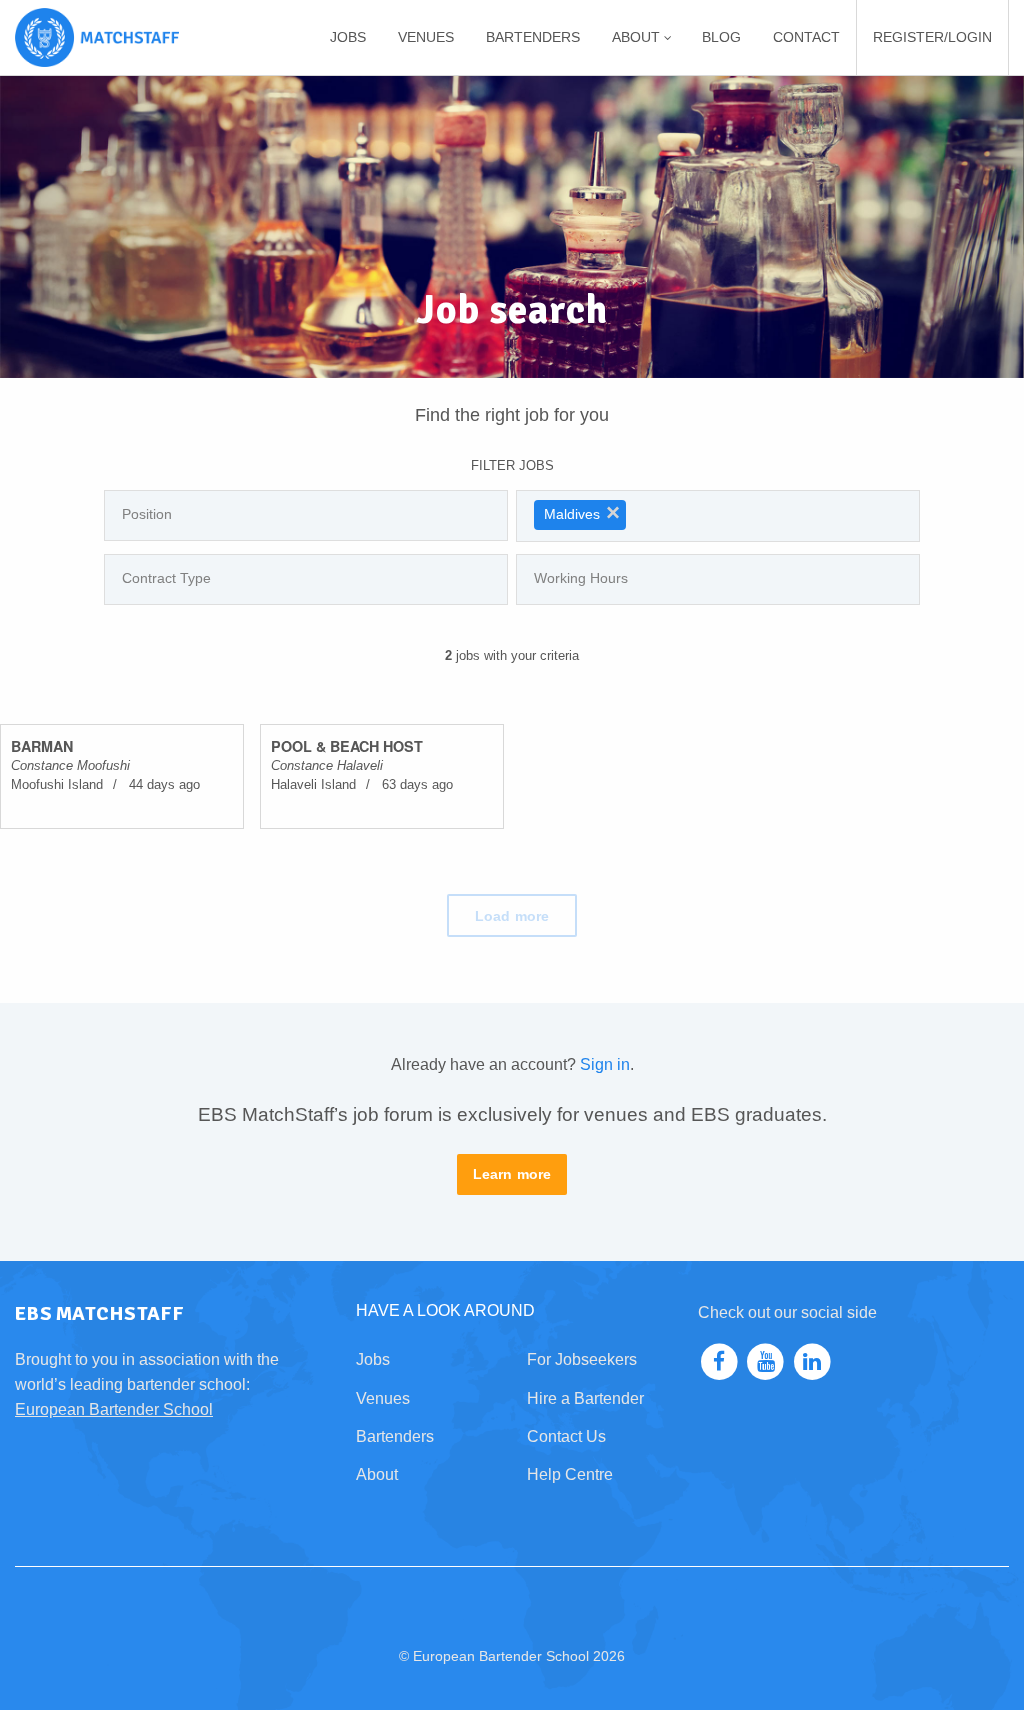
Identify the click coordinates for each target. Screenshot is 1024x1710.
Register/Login (932, 37)
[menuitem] (348, 37)
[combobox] (306, 515)
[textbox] (311, 514)
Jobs (348, 37)
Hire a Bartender (585, 1398)
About (377, 1474)
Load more (512, 916)
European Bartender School (114, 1409)
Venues (426, 37)
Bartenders (533, 37)
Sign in (605, 1064)
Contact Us (566, 1436)
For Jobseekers (582, 1359)
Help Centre (570, 1474)
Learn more (512, 1174)
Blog (721, 37)
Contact (806, 37)
